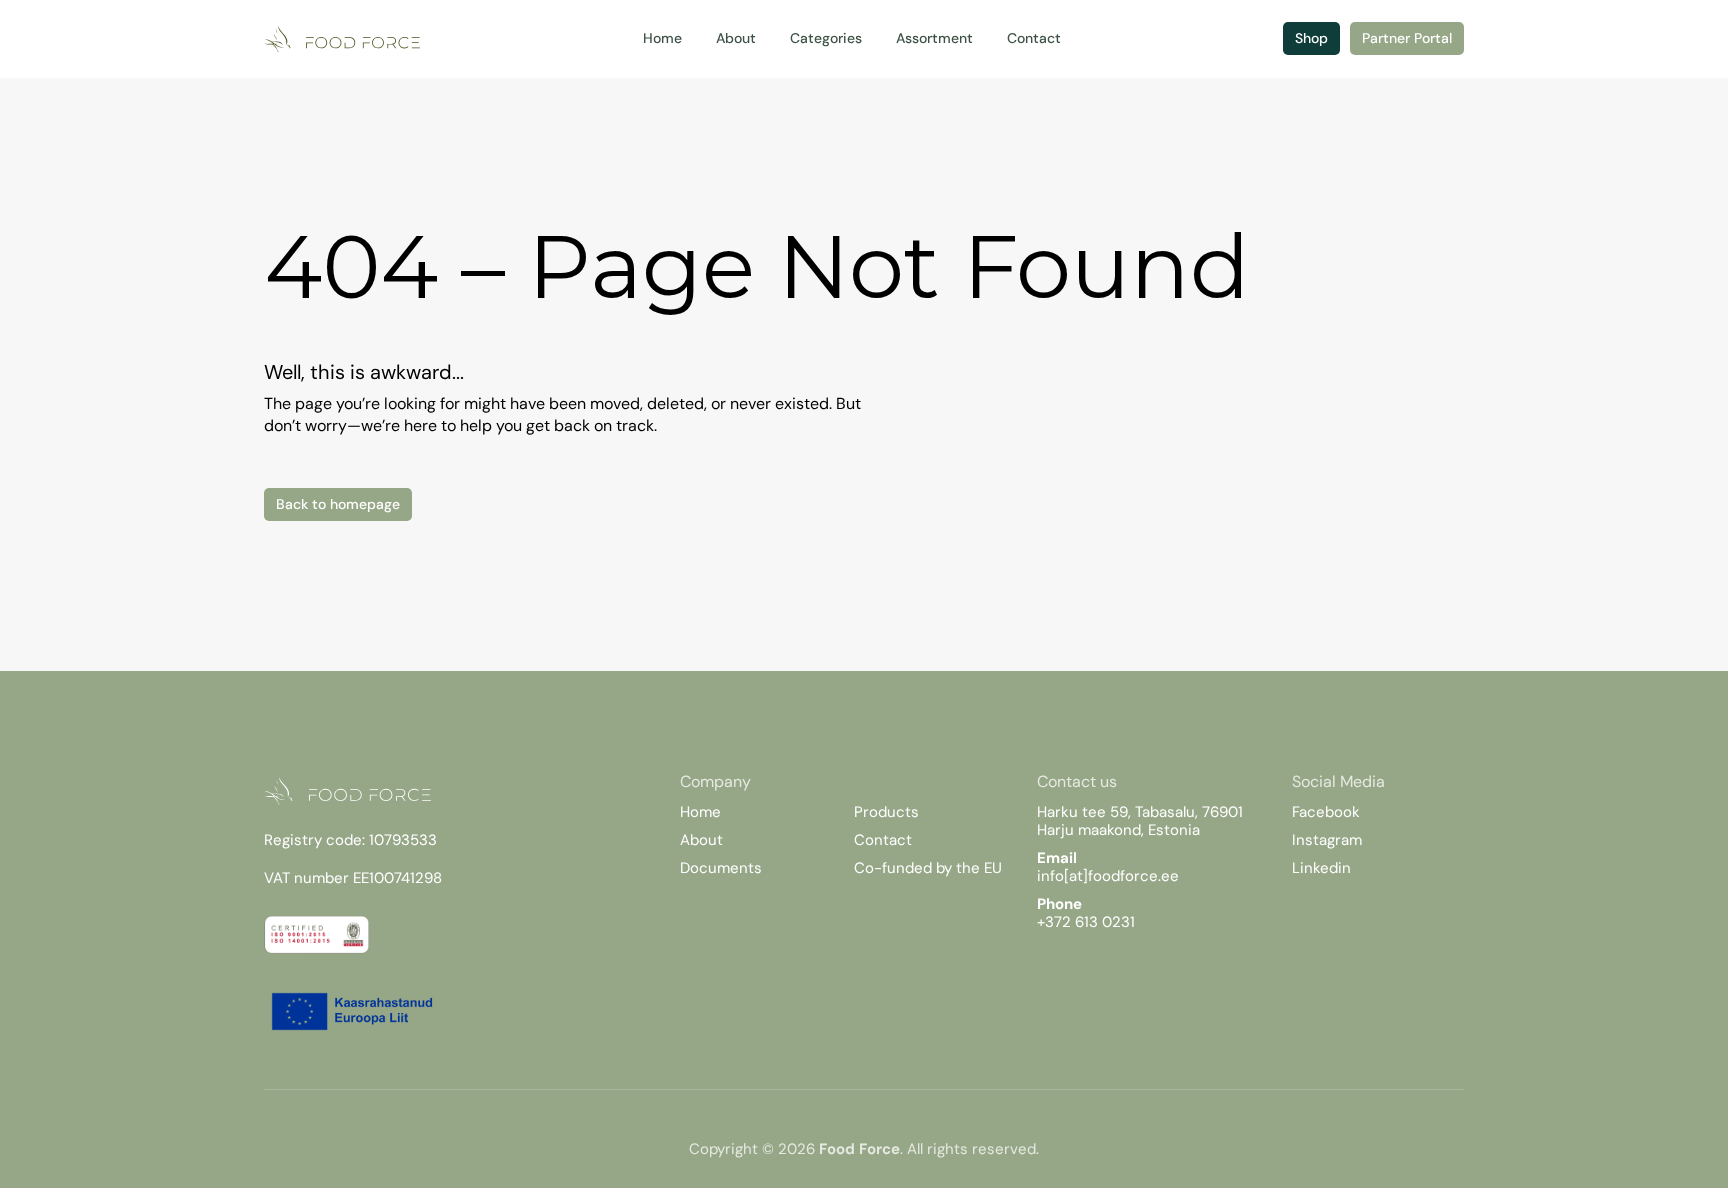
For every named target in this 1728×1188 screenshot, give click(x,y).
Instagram (1327, 840)
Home (700, 812)
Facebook (1326, 812)
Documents (721, 868)
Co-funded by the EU (928, 868)
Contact (883, 840)
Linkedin (1321, 868)
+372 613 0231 (1086, 922)
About (701, 840)
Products (886, 812)
